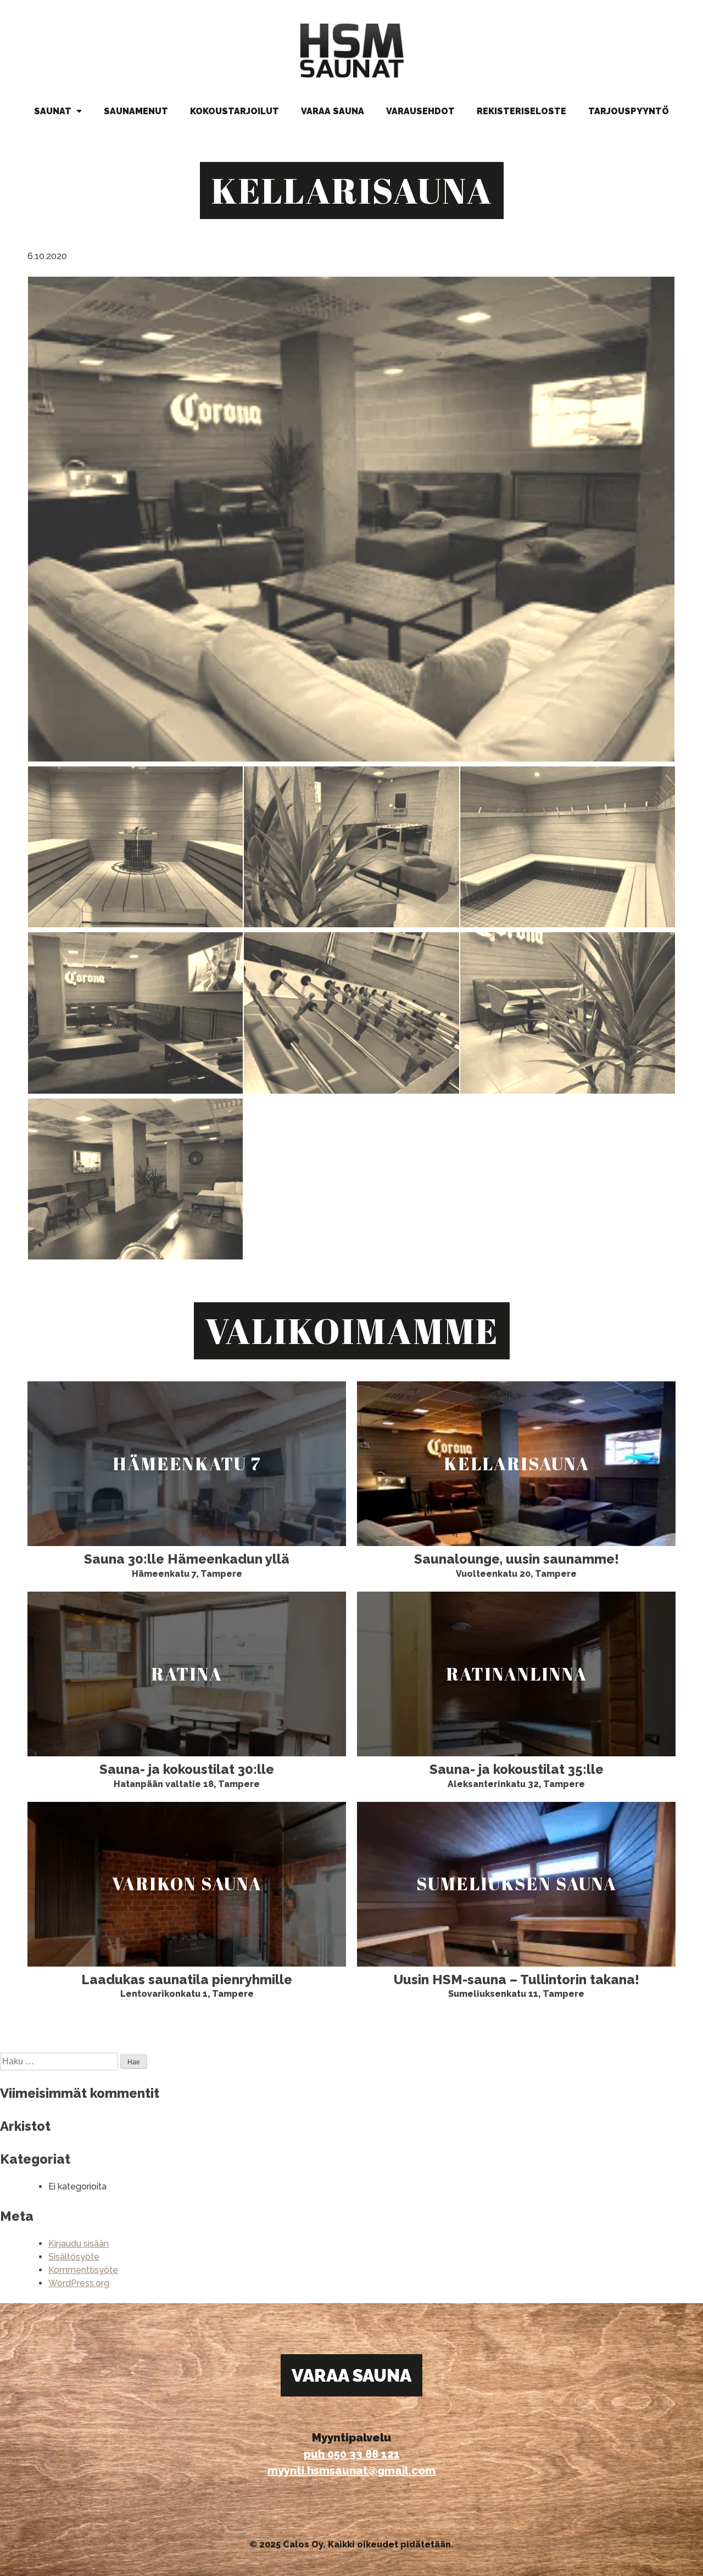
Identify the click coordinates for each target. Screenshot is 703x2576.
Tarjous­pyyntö (629, 111)
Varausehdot (420, 111)
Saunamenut (136, 111)
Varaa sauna (333, 111)
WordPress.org (79, 2283)
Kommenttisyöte (83, 2270)
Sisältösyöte (74, 2257)
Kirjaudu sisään (79, 2244)
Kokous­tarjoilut (235, 111)
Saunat (54, 111)
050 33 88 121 (364, 2454)
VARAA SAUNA (351, 2375)
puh (316, 2454)
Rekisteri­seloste (521, 111)
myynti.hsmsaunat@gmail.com (351, 2471)
